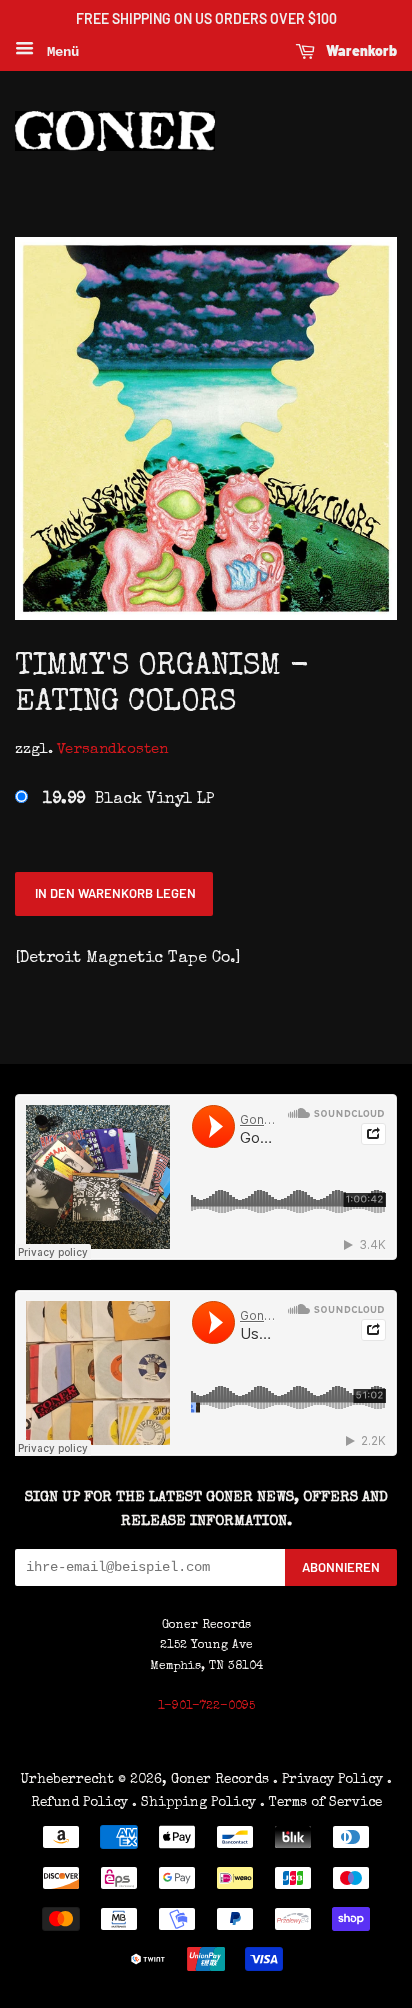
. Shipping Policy (194, 1803)
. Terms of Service (321, 1803)
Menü (59, 52)
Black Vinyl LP (128, 800)
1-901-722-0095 (206, 1707)
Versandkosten (112, 749)
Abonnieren (341, 1567)
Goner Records (222, 1780)
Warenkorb (360, 50)
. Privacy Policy (328, 1780)
